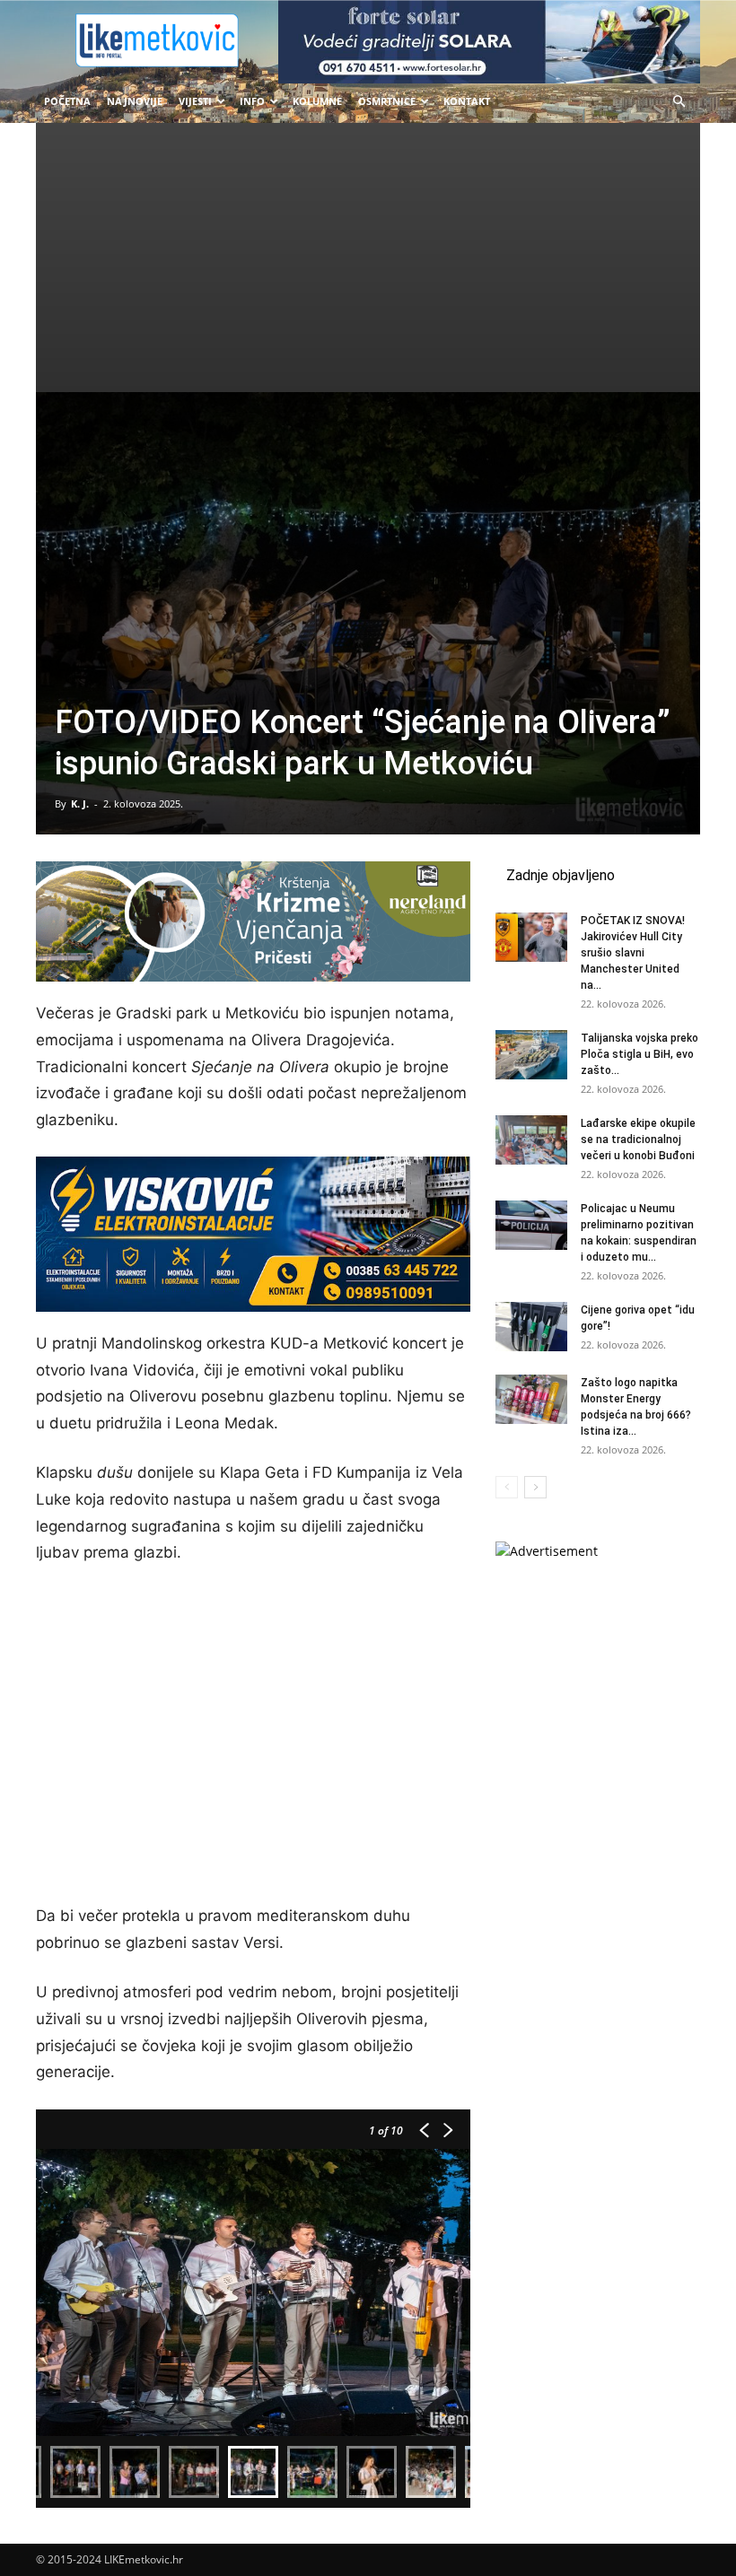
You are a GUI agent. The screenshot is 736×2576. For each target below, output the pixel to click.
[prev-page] (507, 1487)
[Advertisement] (368, 258)
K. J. (80, 803)
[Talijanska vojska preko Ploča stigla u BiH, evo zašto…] (531, 1055)
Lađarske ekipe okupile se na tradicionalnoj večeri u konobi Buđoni (638, 1140)
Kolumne (317, 101)
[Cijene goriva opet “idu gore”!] (531, 1327)
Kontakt (467, 101)
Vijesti (195, 101)
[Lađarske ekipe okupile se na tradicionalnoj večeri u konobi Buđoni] (531, 1140)
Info (252, 101)
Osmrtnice (387, 101)
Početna (67, 101)
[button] (679, 102)
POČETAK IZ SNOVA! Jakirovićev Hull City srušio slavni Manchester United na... (633, 953)
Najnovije (135, 101)
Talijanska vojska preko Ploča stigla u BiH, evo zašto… (640, 1054)
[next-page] (535, 1487)
